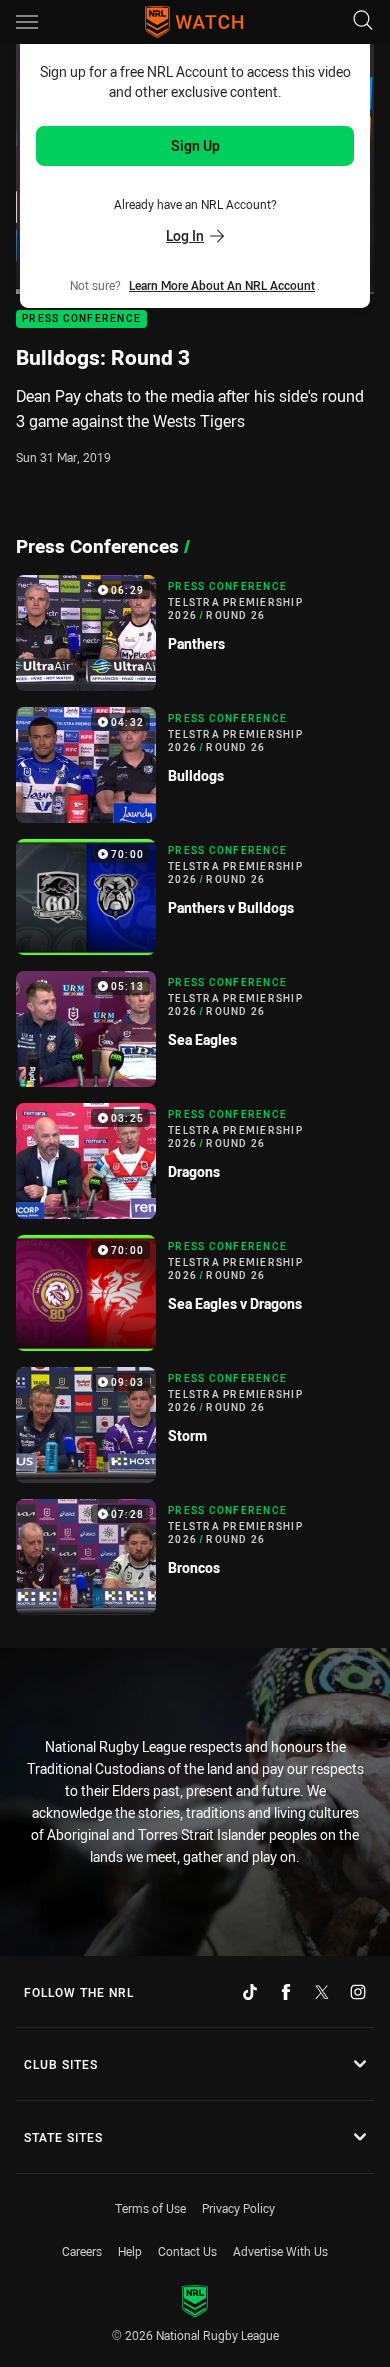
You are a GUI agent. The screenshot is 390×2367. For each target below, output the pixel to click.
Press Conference (81, 319)
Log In (185, 235)
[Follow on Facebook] (286, 1992)
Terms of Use (150, 2208)
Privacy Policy (238, 2208)
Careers (82, 2251)
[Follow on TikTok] (250, 1992)
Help (130, 2251)
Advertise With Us (280, 2251)
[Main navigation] (27, 22)
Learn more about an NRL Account (222, 285)
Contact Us (187, 2251)
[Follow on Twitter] (322, 1992)
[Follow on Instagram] (358, 1992)
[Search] (363, 21)
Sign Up (195, 145)
